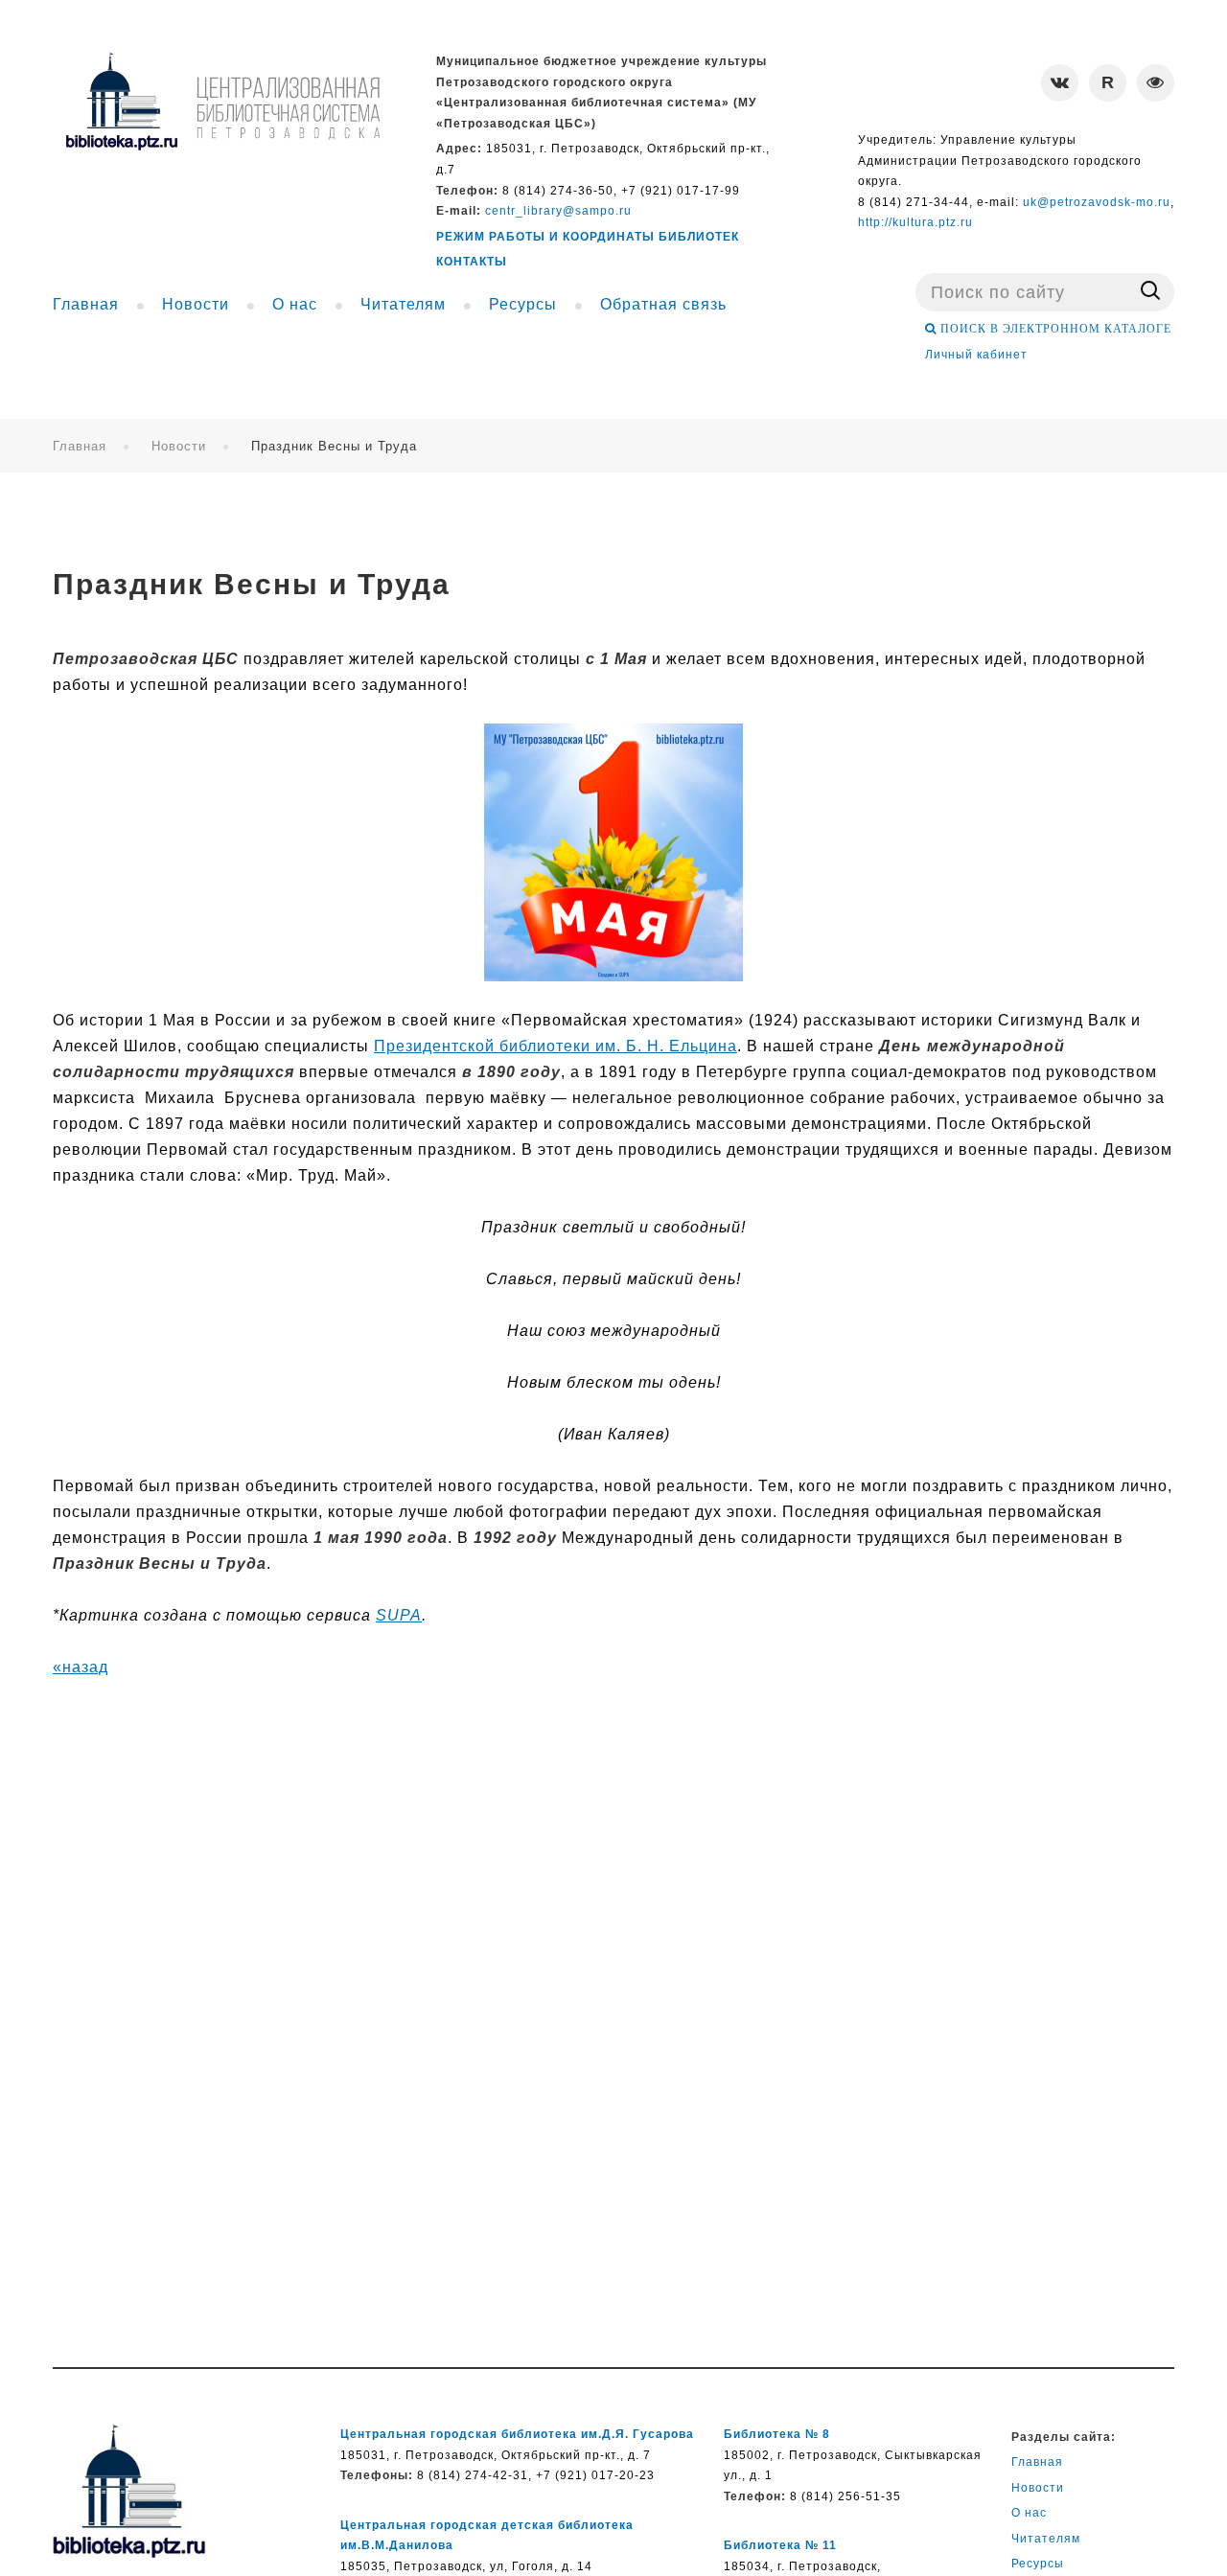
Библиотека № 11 (780, 2545)
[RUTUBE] (1108, 83)
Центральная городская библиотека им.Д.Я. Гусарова (517, 2434)
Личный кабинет (976, 355)
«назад (81, 1667)
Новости (179, 446)
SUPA (399, 1615)
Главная (80, 446)
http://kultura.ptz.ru (915, 222)
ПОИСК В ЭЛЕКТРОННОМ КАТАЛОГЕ (1054, 329)
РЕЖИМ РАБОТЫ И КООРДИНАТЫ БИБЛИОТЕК (588, 237)
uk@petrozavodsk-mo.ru (1097, 202)
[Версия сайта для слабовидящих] (1156, 83)
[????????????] (222, 101)
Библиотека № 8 (777, 2434)
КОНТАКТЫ (472, 262)
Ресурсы (1038, 2564)
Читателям (1046, 2539)
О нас (1029, 2513)
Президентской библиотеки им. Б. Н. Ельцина (556, 1046)
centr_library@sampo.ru (558, 211)
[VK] (1060, 83)
